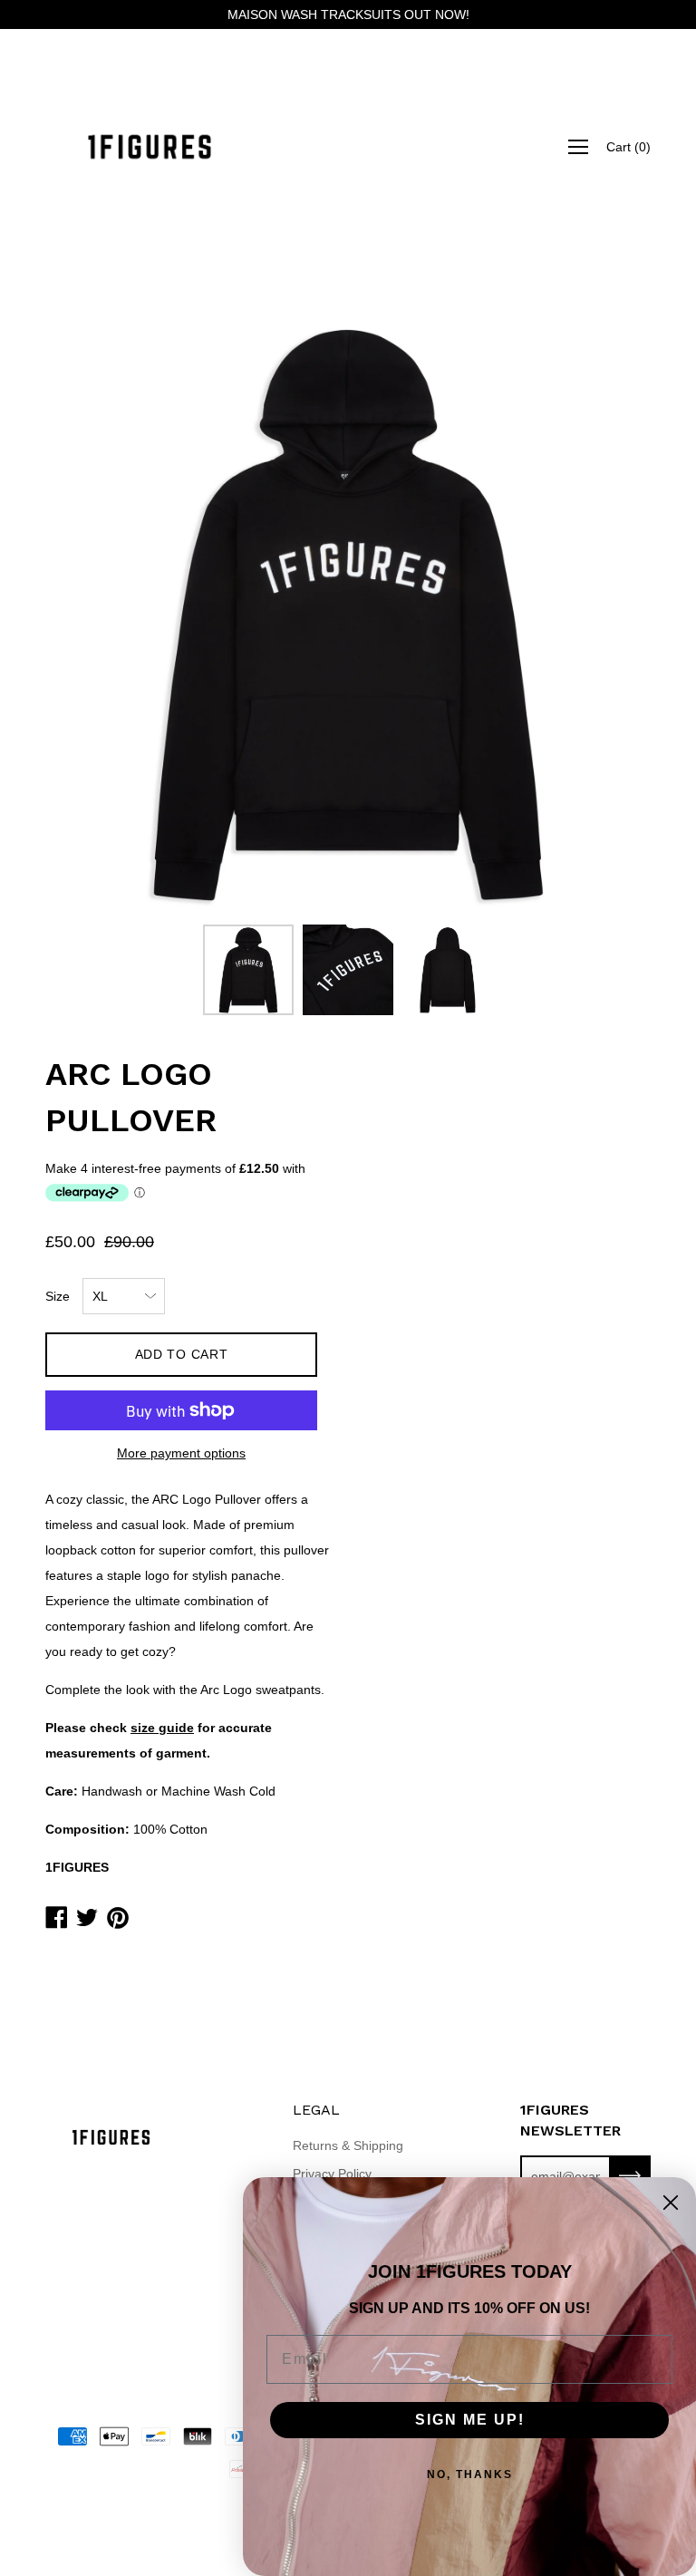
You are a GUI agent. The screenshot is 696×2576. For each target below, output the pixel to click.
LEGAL (316, 2110)
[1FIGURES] (150, 147)
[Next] (605, 613)
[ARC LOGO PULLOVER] (248, 970)
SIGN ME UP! (470, 2420)
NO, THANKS (470, 2474)
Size (58, 1296)
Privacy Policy (332, 2174)
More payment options (181, 1453)
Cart (628, 147)
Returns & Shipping (348, 2145)
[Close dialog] (671, 2203)
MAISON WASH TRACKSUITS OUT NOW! (348, 15)
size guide (162, 1728)
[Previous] (91, 613)
